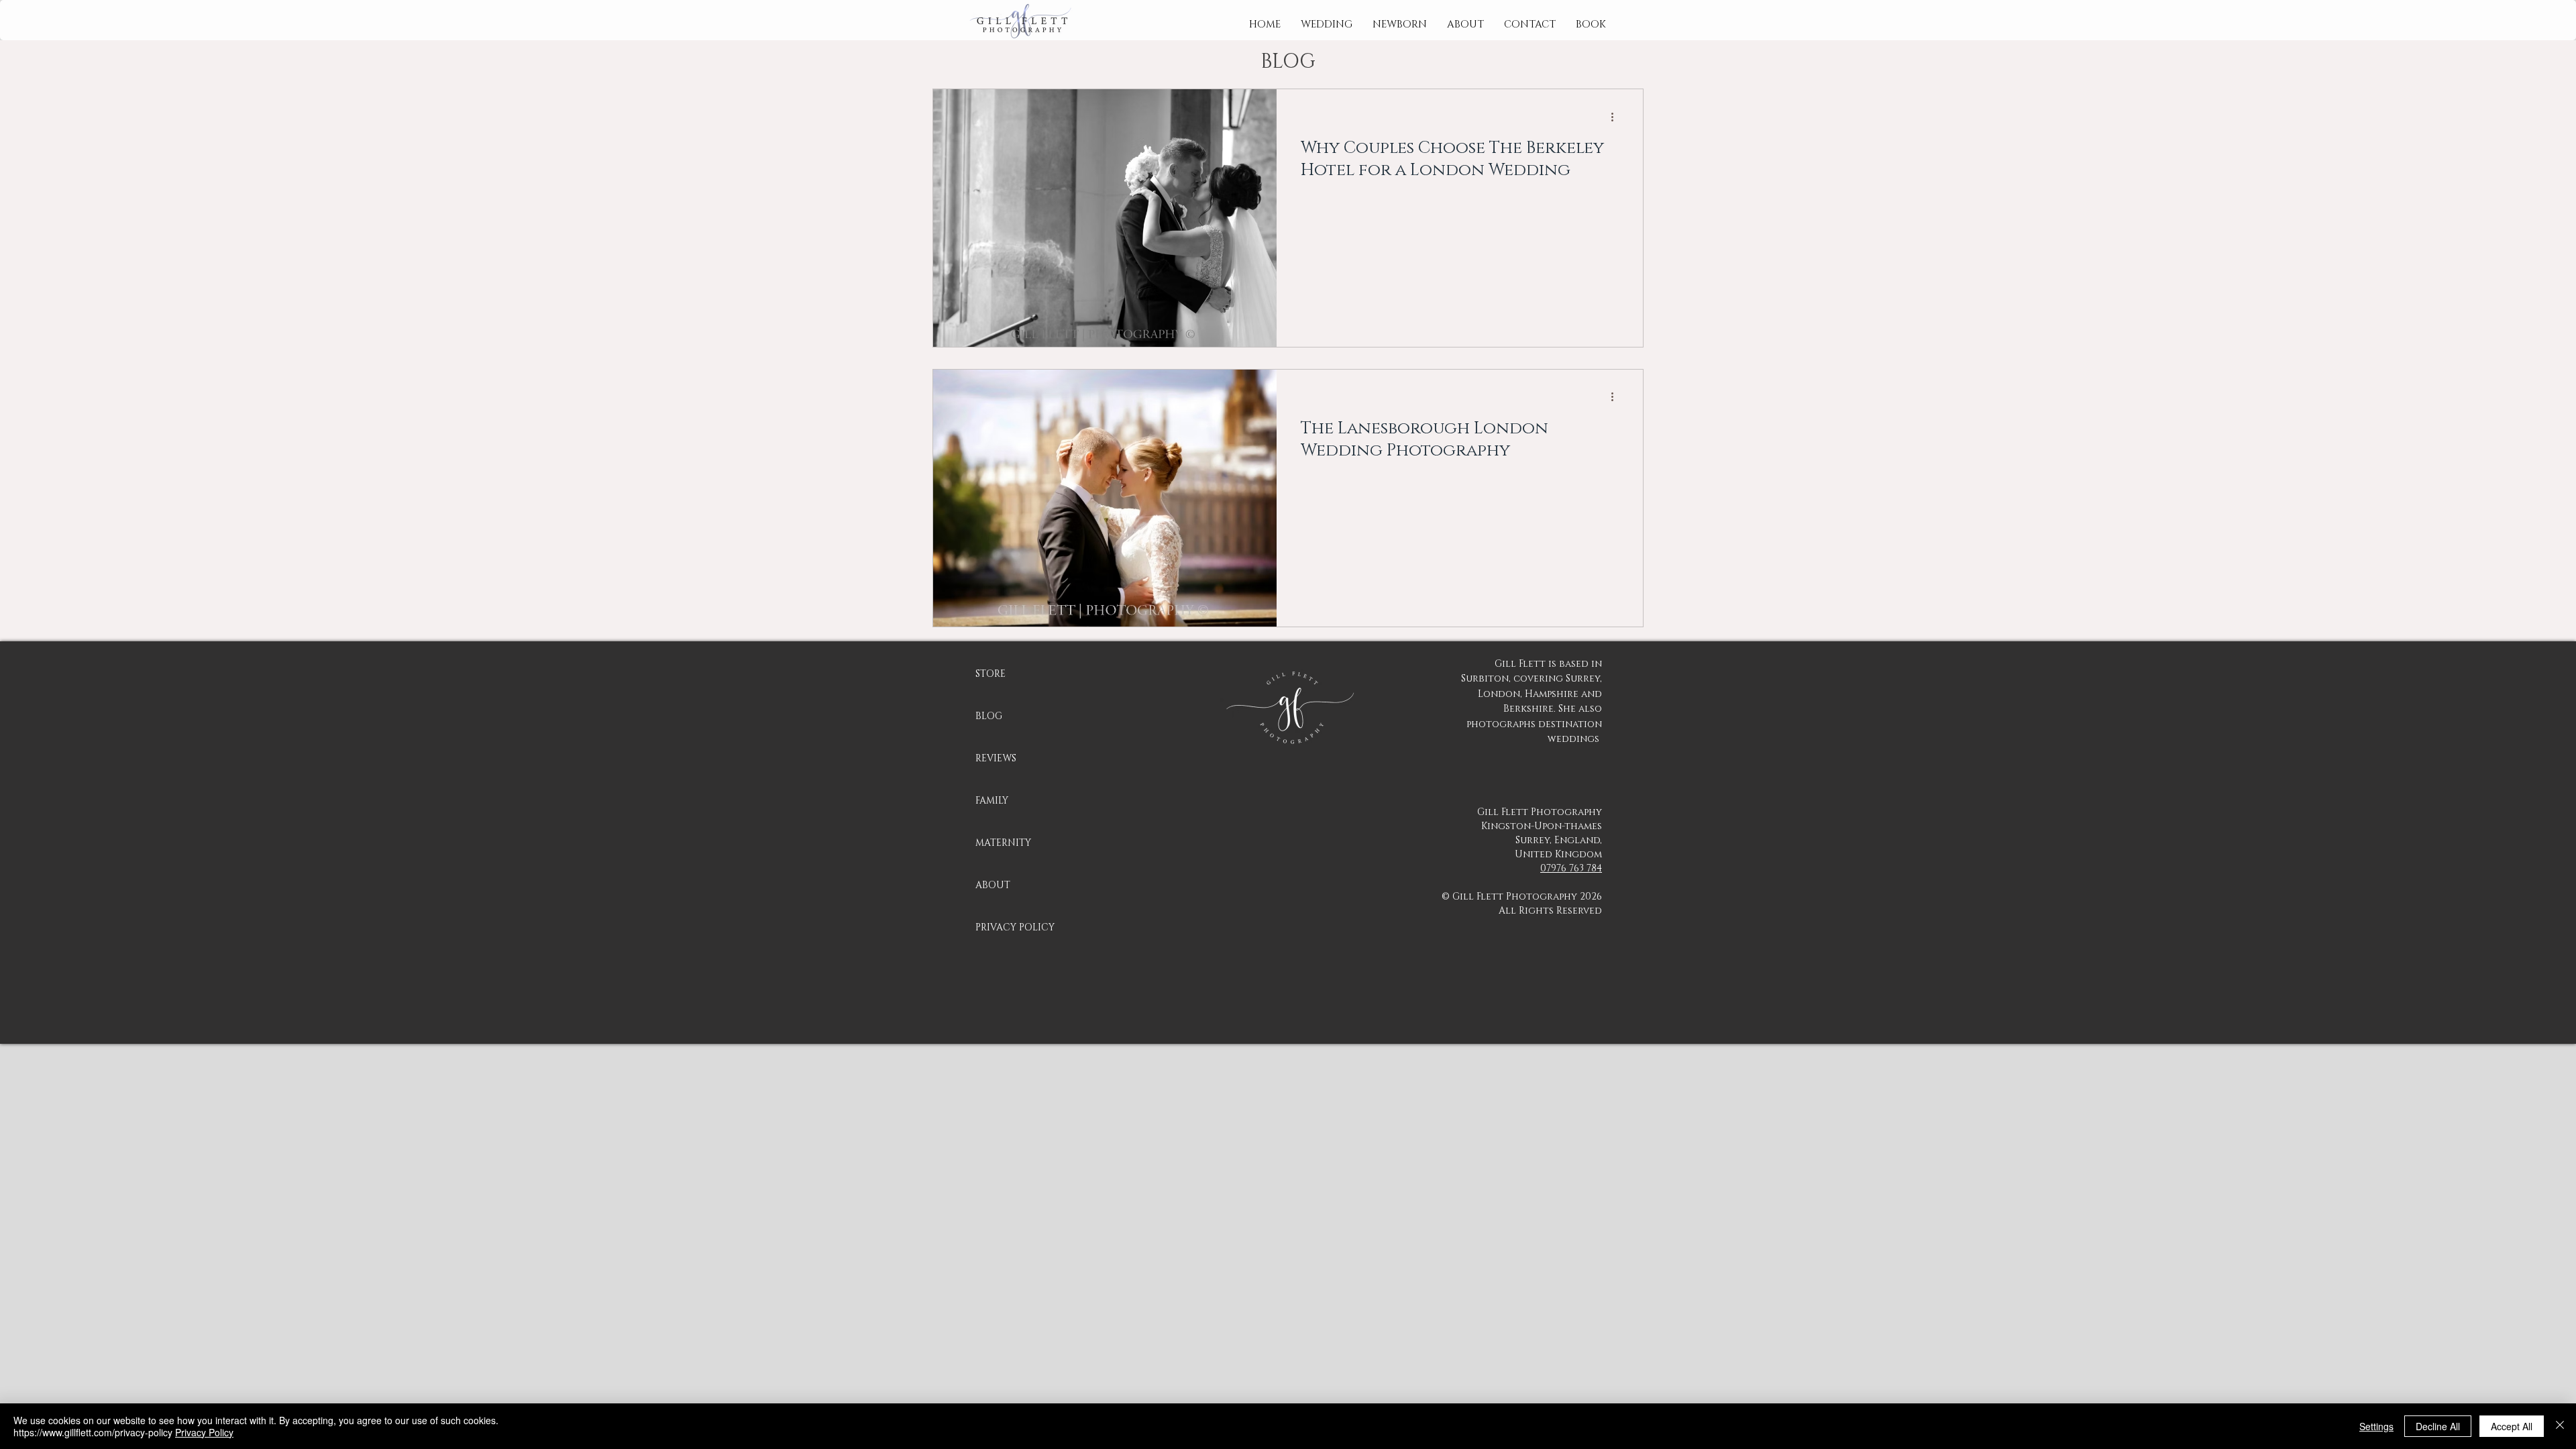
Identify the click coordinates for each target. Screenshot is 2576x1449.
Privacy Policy (204, 1432)
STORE (990, 674)
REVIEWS (996, 758)
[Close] (2560, 1426)
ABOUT (993, 885)
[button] (1327, 25)
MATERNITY (1003, 843)
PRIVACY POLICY (1015, 927)
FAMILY (992, 801)
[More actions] (1617, 117)
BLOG (989, 716)
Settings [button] (2376, 1426)
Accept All (2512, 1426)
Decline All (2438, 1426)
